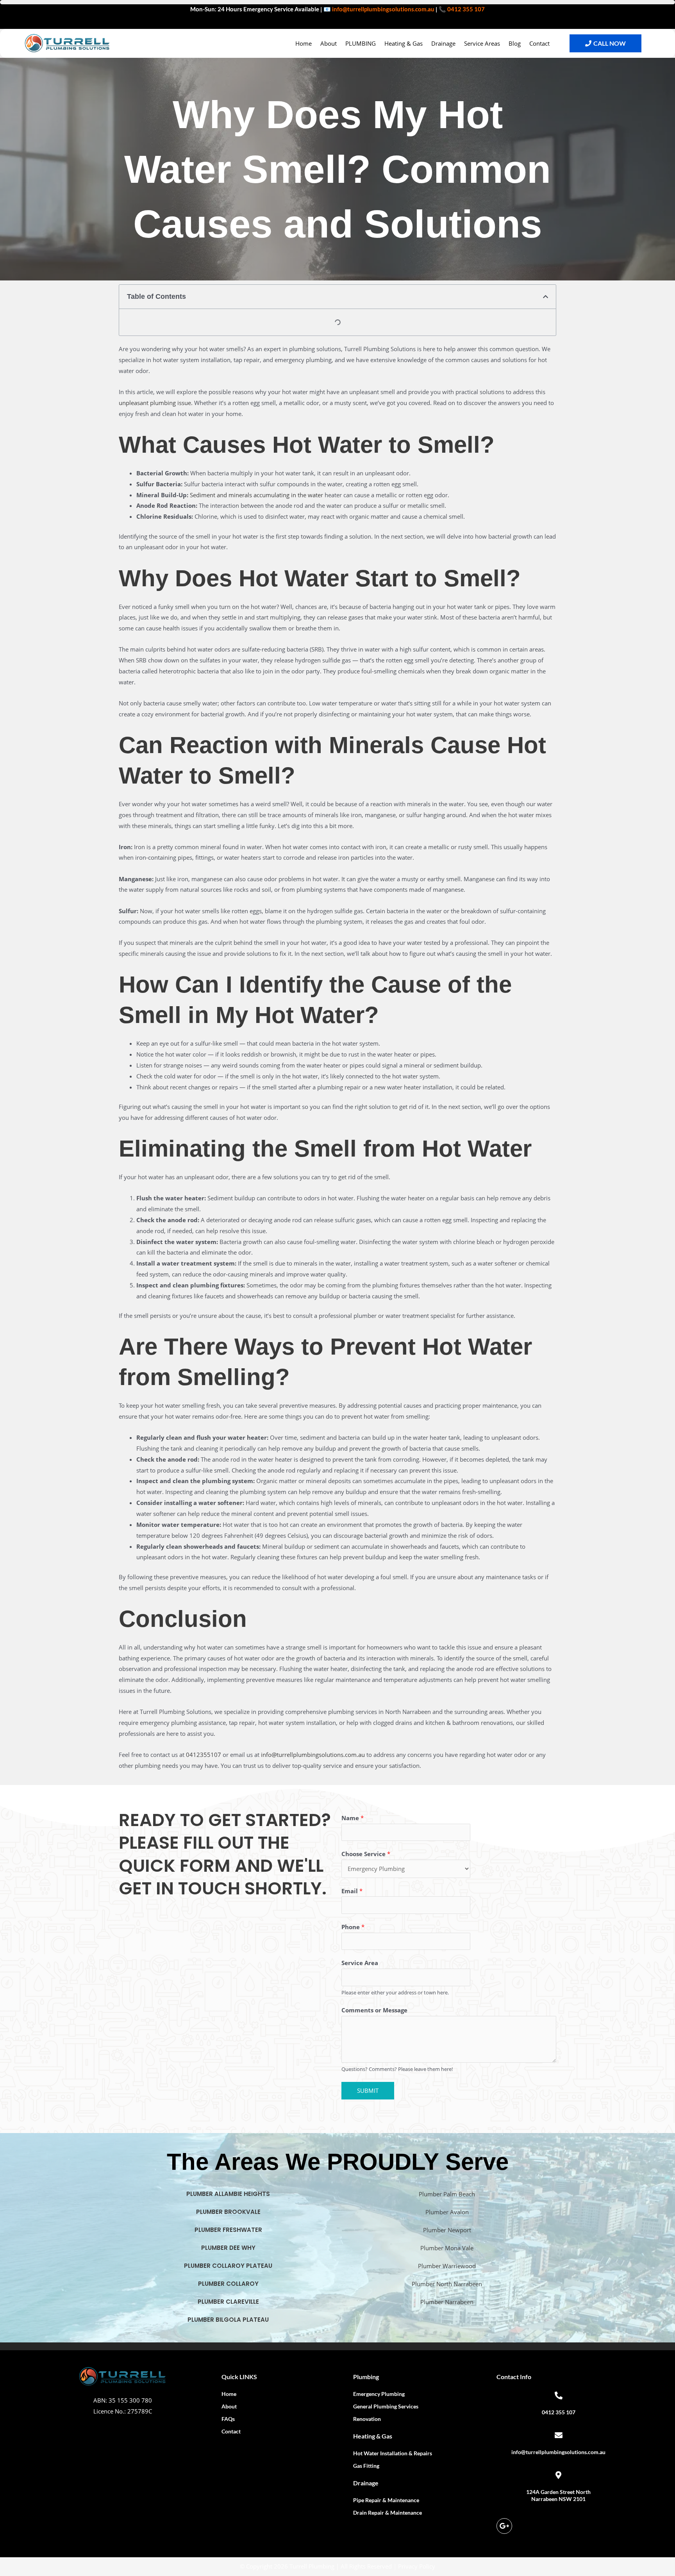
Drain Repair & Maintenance (387, 2513)
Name (353, 1818)
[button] (546, 297)
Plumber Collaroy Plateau (228, 2266)
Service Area (360, 1963)
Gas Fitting (366, 2466)
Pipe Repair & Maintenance (386, 2500)
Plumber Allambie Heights (228, 2194)
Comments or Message (374, 2010)
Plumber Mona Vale (447, 2248)
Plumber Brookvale (228, 2212)
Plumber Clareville (228, 2302)
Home (304, 43)
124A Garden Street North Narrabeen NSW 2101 (558, 2495)
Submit (368, 2090)
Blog (515, 43)
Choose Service (366, 1854)
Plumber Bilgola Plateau (228, 2320)
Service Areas (482, 43)
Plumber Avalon (447, 2212)
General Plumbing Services (386, 2406)
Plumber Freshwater (228, 2230)
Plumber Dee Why (228, 2248)
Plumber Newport (447, 2230)
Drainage (443, 43)
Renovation (367, 2419)
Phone (353, 1927)
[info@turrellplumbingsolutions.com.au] (559, 2435)
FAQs (228, 2419)
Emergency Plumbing (379, 2394)
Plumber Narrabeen (447, 2302)
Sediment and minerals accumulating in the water (256, 495)
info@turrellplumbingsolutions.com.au (383, 9)
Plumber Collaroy (228, 2284)
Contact (539, 43)
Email (352, 1891)
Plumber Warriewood (447, 2266)
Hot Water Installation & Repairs (393, 2453)
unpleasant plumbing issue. (156, 403)
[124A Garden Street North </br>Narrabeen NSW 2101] (559, 2475)
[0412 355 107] (559, 2396)
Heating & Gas (404, 43)
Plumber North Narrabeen (447, 2284)
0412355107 (204, 1755)
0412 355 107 (466, 9)
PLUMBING (361, 43)
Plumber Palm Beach (447, 2194)
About (329, 43)
